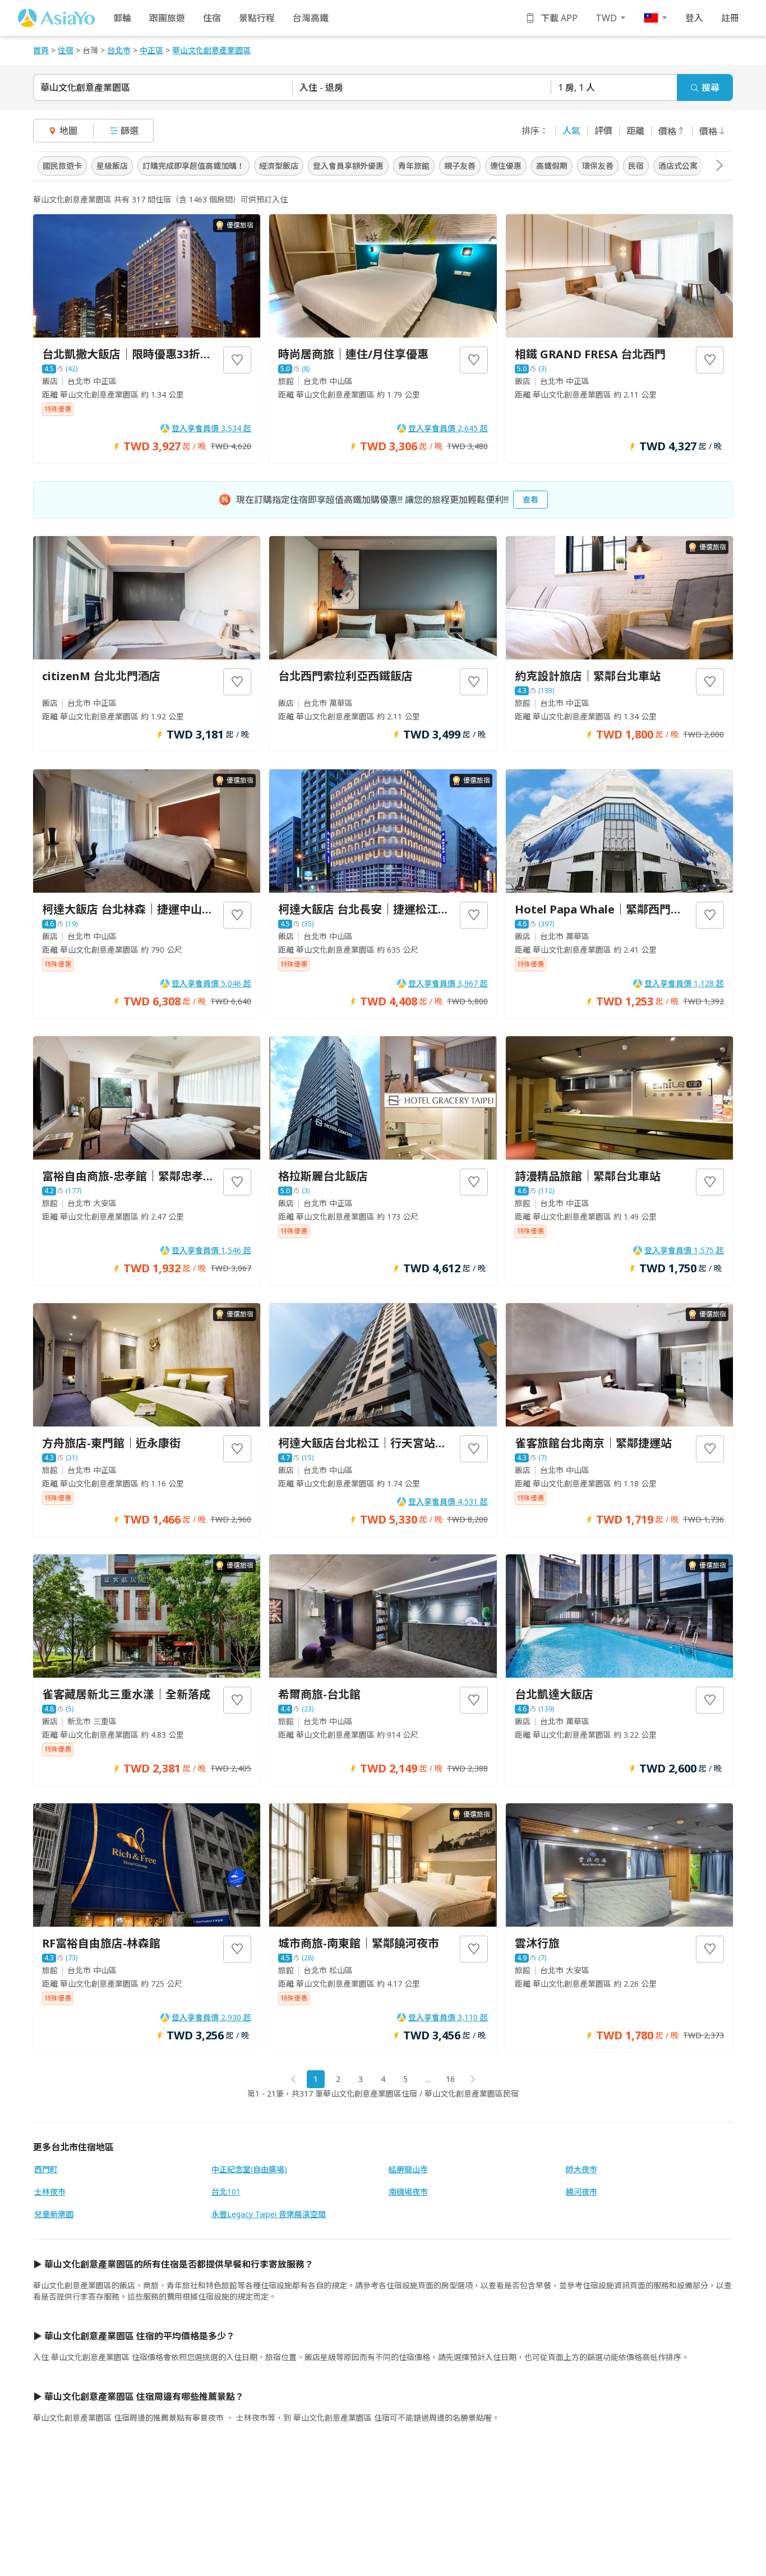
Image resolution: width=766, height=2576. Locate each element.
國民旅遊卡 (62, 166)
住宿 (212, 18)
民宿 (636, 166)
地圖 (68, 131)
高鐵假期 (552, 166)
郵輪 (122, 18)
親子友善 (460, 166)
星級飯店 (112, 166)
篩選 (130, 131)
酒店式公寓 (678, 166)
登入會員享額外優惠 (348, 166)
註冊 (730, 18)
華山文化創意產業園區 (85, 87)
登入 (694, 18)
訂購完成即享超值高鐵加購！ (193, 166)
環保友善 (598, 166)
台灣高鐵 (311, 18)
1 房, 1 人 (576, 87)
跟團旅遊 (167, 18)
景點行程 (257, 18)
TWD (606, 18)
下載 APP (559, 18)
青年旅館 (414, 166)
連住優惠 (506, 166)
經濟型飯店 (279, 166)
